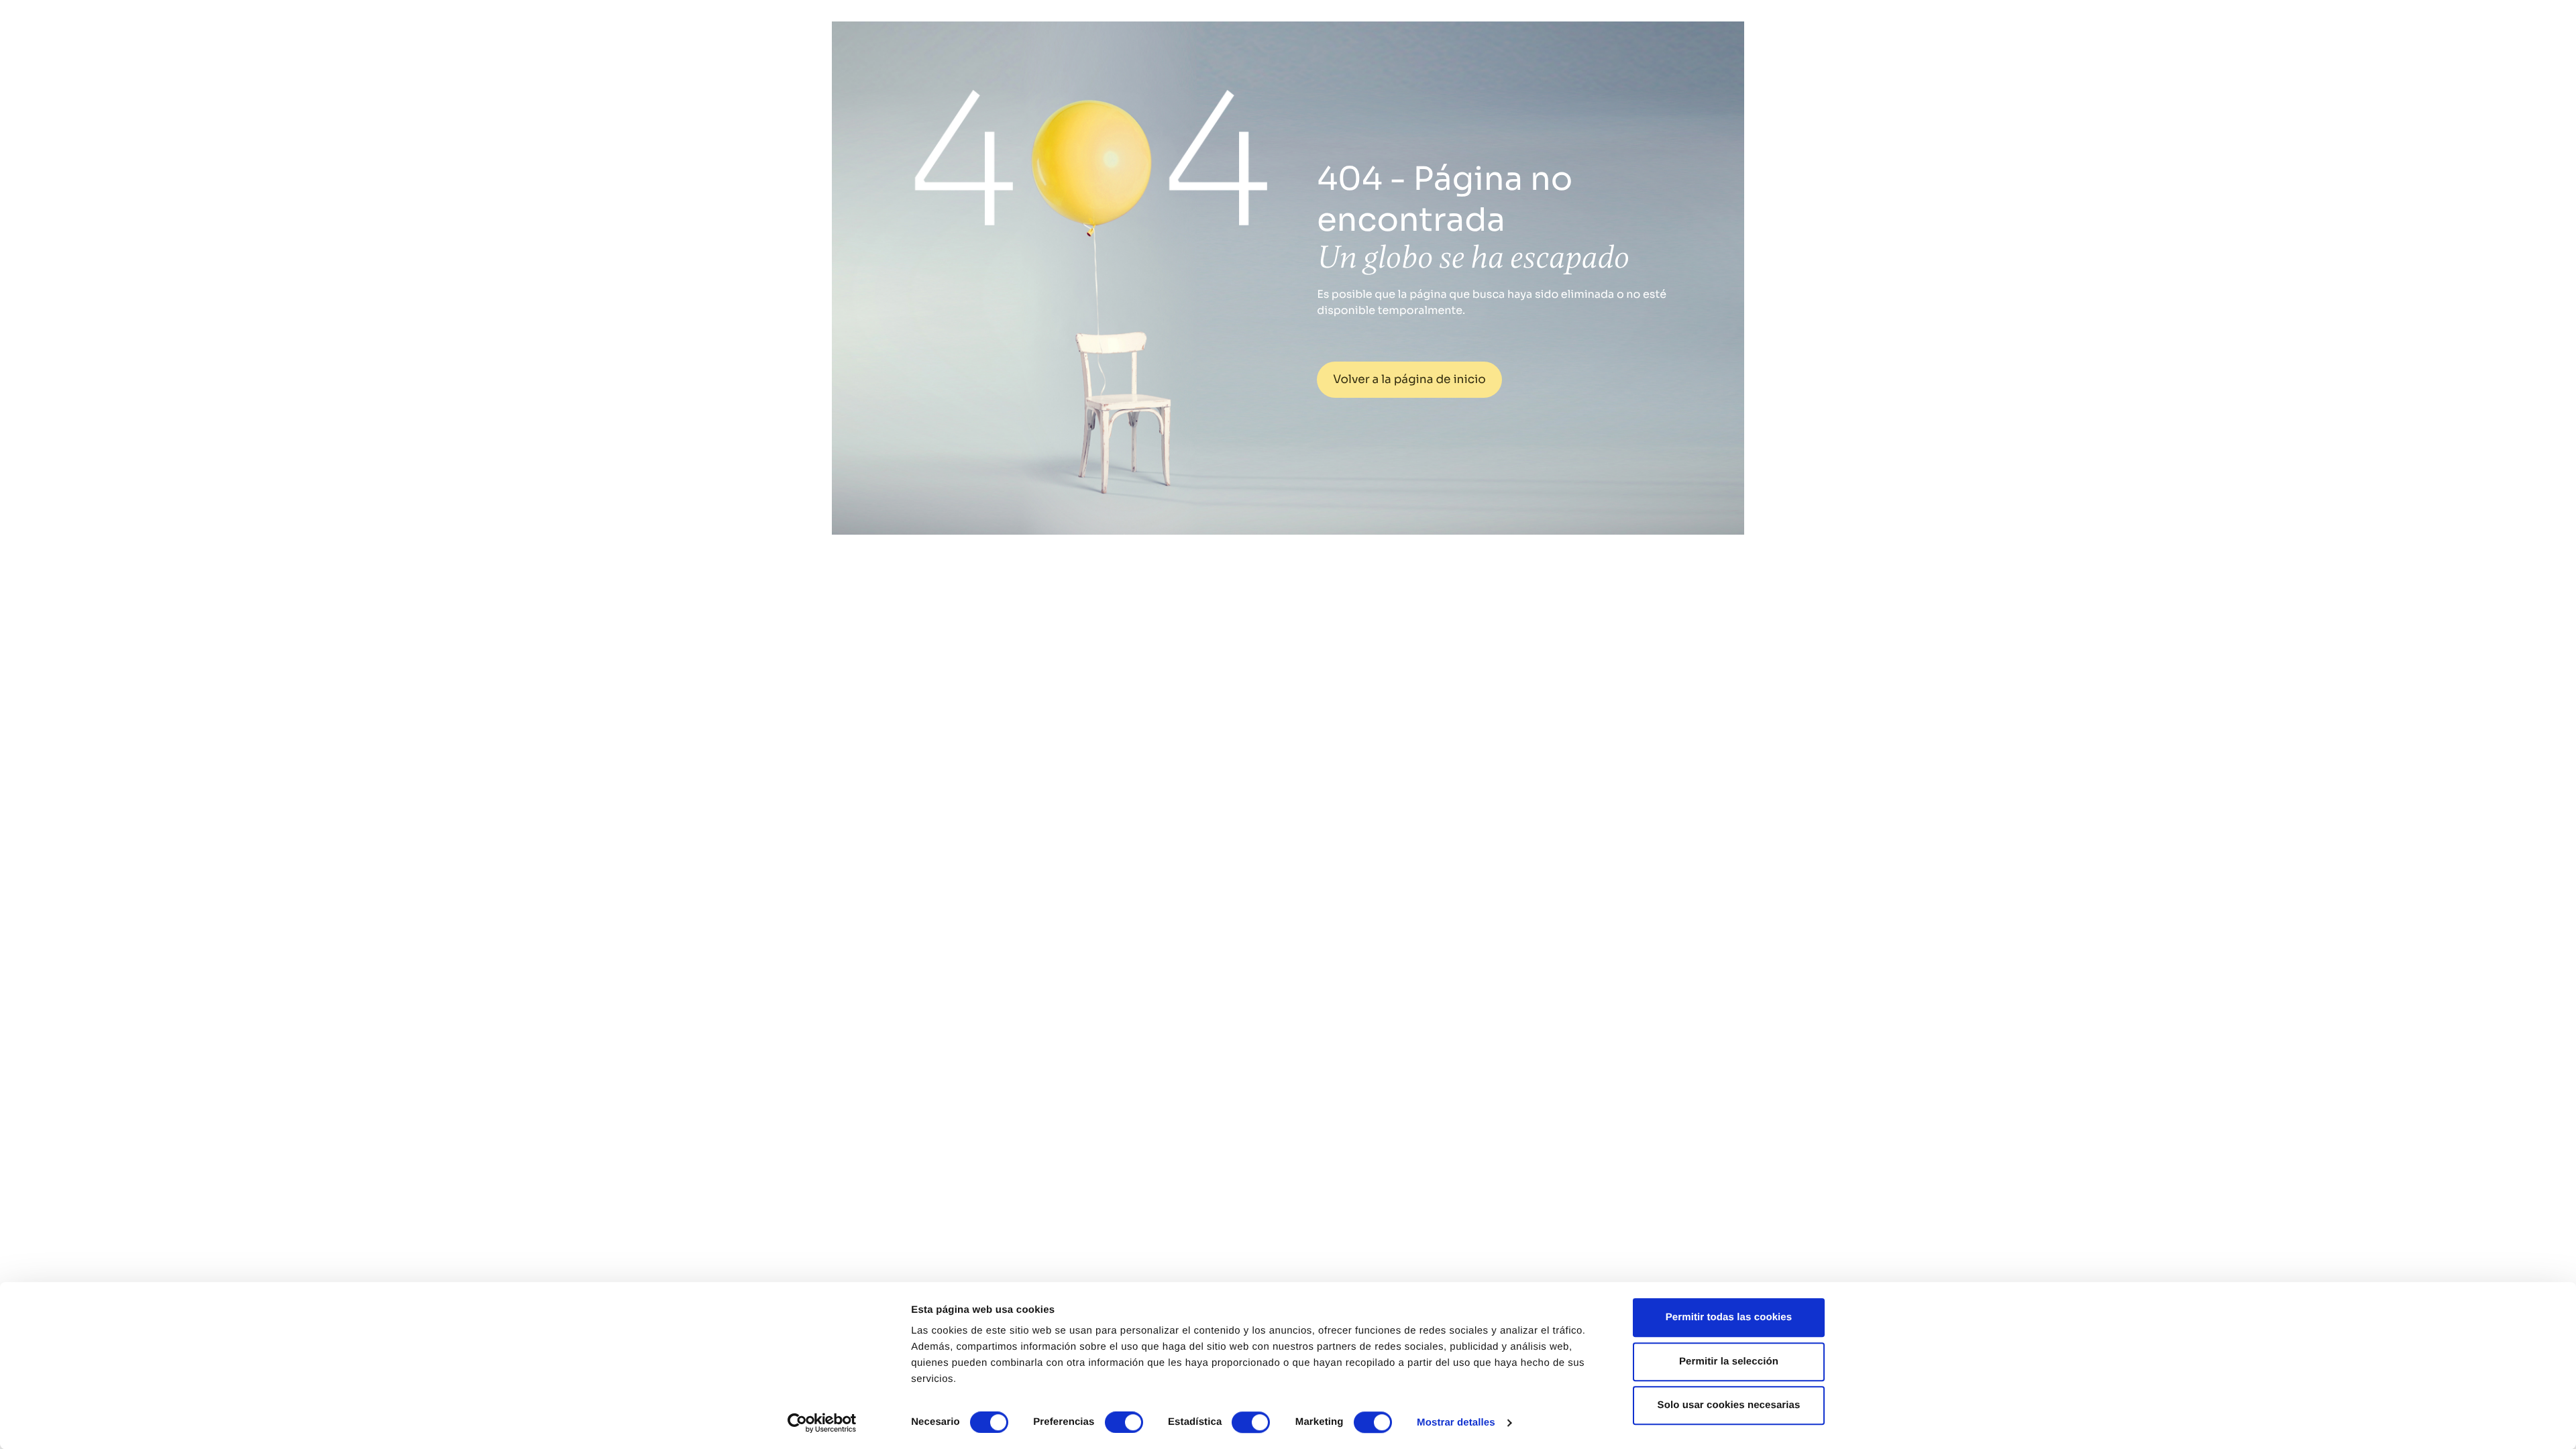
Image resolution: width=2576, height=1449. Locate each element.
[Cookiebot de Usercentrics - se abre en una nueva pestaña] (822, 1423)
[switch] (1124, 1422)
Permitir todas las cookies (1729, 1317)
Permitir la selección (1729, 1361)
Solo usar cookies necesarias (1729, 1405)
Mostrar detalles (1456, 1423)
